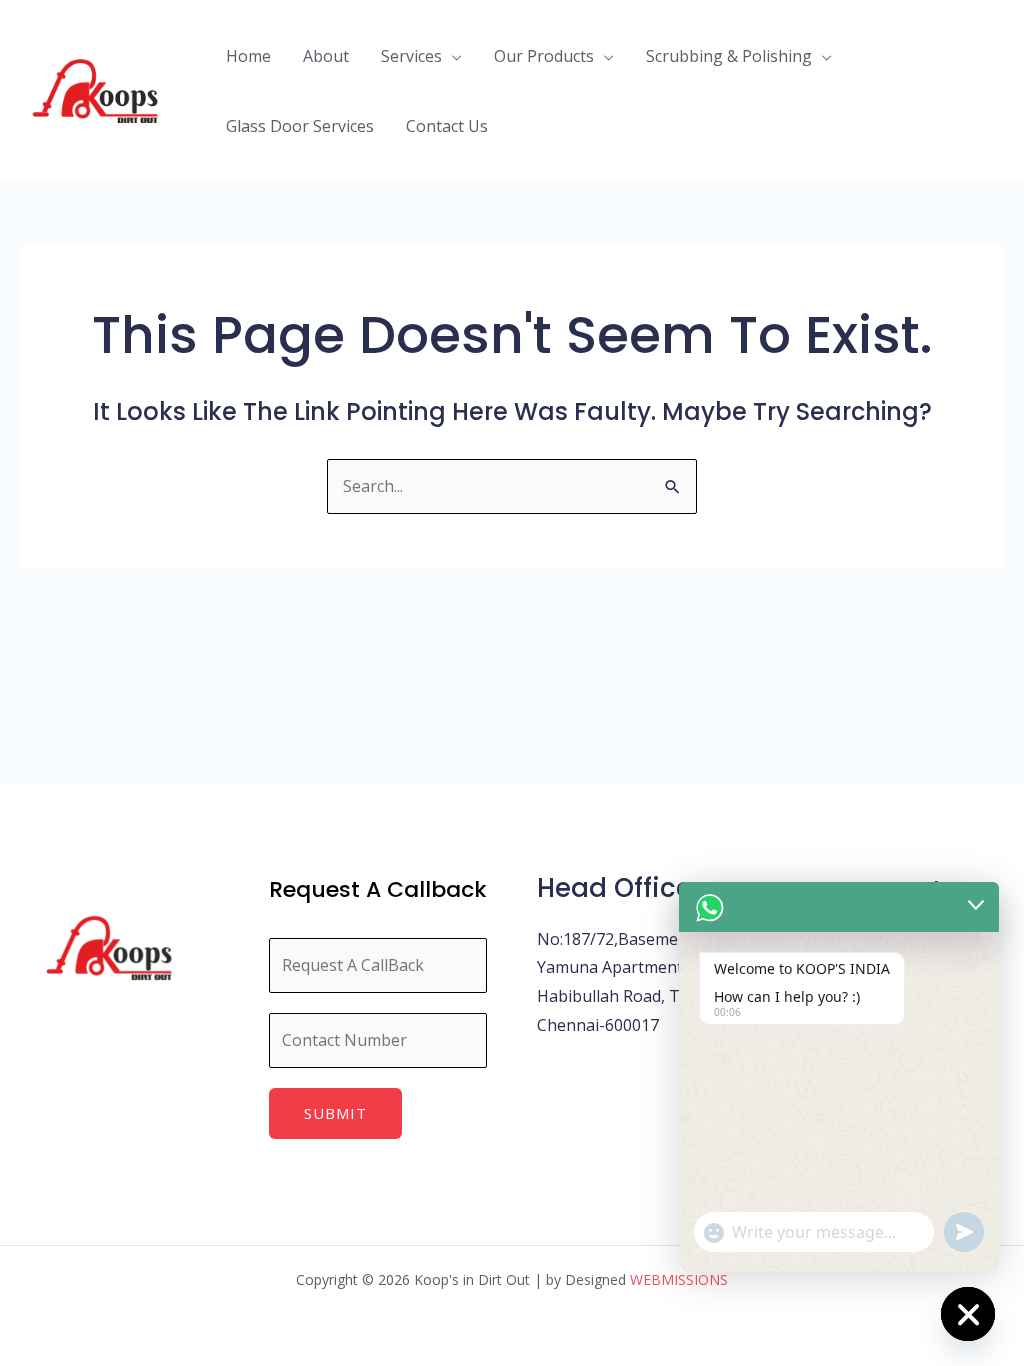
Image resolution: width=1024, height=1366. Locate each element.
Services (411, 56)
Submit (335, 1113)
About (326, 56)
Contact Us (447, 126)
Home (248, 56)
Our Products (544, 56)
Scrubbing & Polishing (729, 56)
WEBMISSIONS (679, 1279)
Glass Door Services (300, 126)
